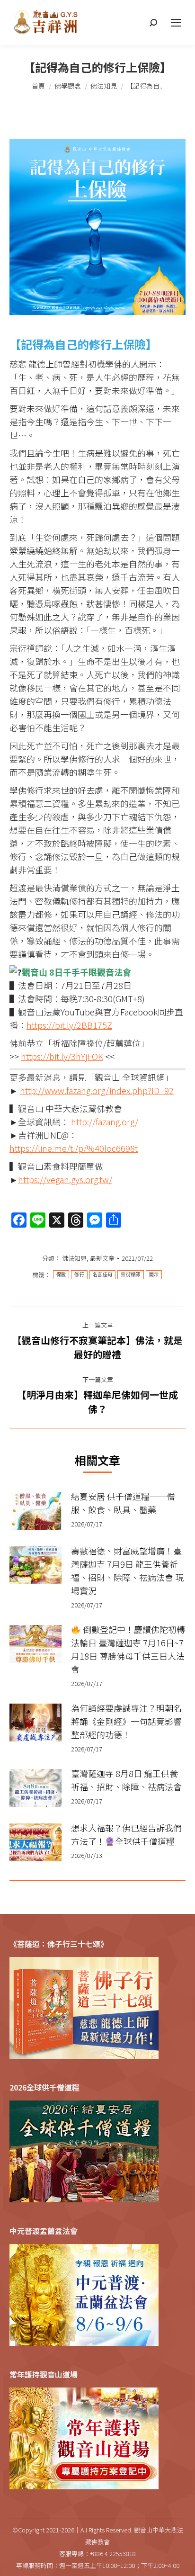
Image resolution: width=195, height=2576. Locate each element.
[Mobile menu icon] (176, 23)
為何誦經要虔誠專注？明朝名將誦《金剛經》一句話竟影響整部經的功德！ (126, 1721)
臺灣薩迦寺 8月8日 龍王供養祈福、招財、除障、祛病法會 (126, 1780)
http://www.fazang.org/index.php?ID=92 (97, 1090)
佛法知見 (74, 1258)
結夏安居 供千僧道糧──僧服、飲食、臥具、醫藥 (123, 1503)
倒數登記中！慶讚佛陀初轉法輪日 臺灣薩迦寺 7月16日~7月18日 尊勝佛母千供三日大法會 (128, 1649)
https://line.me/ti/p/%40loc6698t (74, 1148)
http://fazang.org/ (104, 1122)
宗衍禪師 (130, 1275)
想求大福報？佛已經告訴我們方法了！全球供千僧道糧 (126, 1834)
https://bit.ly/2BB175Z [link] (69, 1025)
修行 (79, 1275)
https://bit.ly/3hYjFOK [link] (62, 1056)
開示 (154, 1275)
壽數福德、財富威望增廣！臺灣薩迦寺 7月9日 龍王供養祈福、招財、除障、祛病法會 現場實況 (127, 1571)
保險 (61, 1275)
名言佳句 (102, 1275)
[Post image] (35, 1511)
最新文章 (102, 1258)
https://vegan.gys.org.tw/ (65, 1179)
